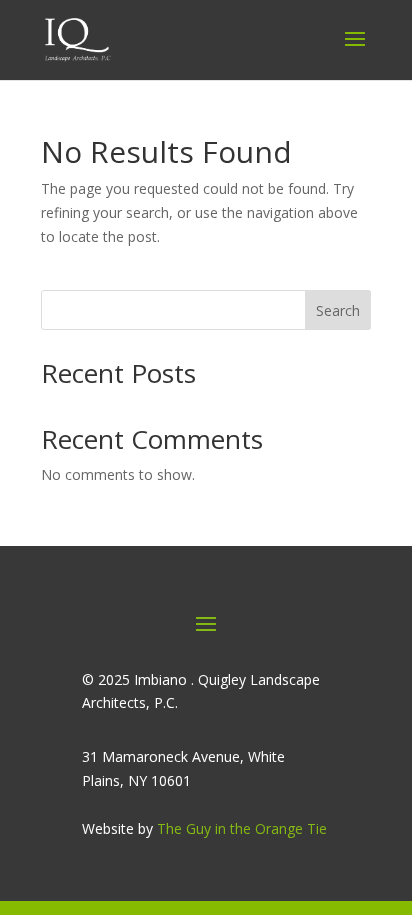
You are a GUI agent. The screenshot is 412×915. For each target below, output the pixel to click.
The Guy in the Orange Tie (242, 828)
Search (338, 310)
